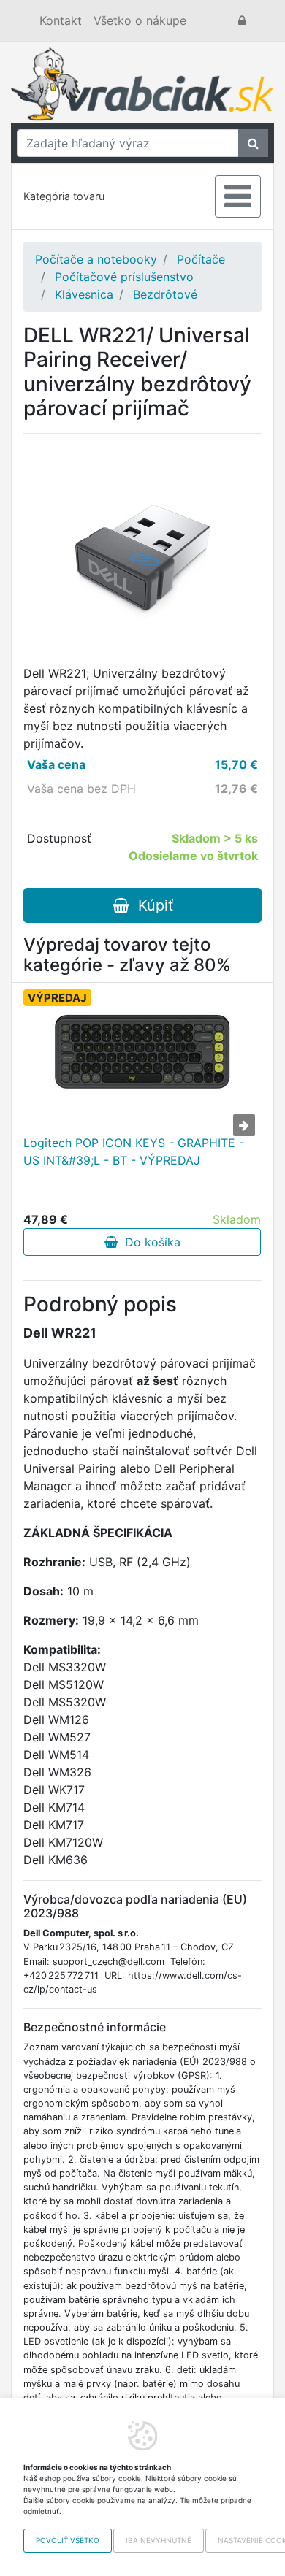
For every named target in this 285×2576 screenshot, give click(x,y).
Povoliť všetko (68, 2540)
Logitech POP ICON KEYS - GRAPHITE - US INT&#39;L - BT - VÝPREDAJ (134, 1151)
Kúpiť (151, 905)
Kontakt (61, 20)
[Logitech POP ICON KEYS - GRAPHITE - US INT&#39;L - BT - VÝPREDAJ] (142, 1052)
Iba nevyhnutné (159, 2540)
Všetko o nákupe (140, 20)
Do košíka (149, 1242)
